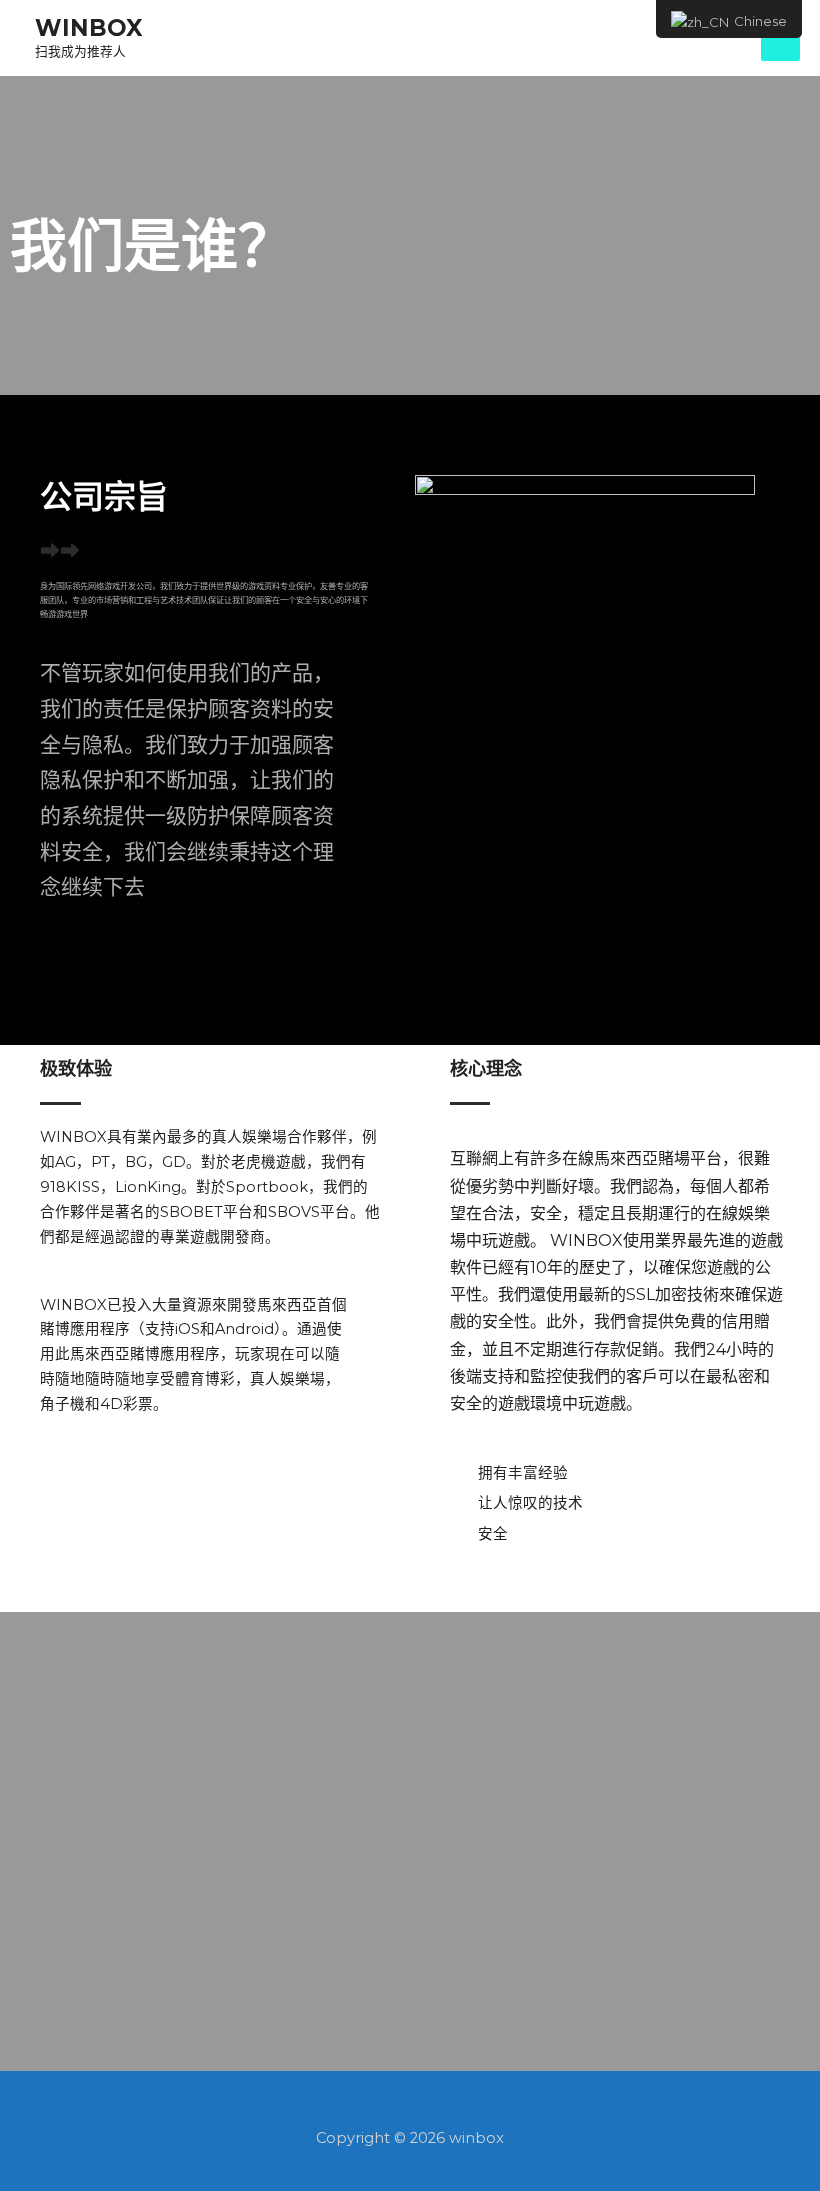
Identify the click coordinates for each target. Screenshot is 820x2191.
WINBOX (88, 28)
